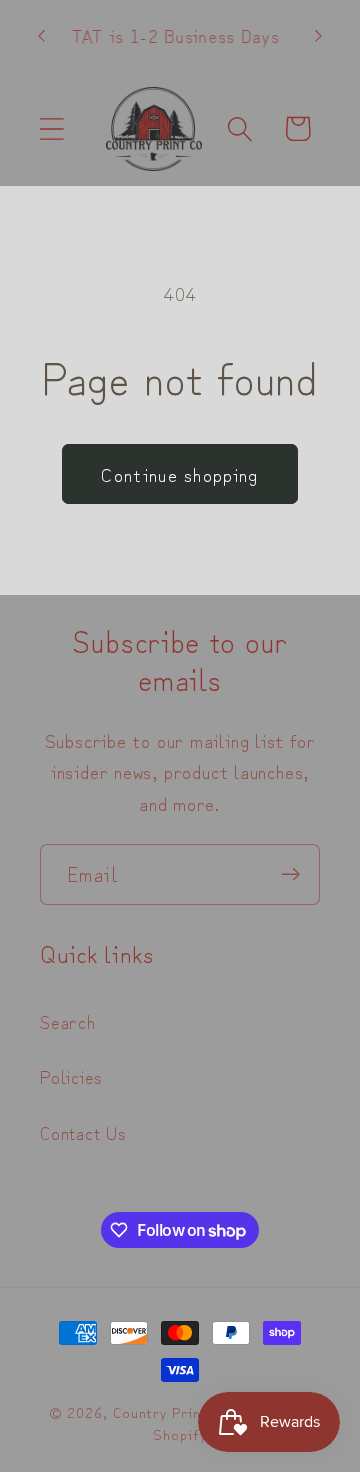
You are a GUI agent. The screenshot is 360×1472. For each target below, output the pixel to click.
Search (68, 1021)
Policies (71, 1076)
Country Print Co (172, 1411)
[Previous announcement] (42, 36)
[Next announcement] (319, 36)
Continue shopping (179, 473)
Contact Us (83, 1132)
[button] (51, 128)
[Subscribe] (290, 874)
